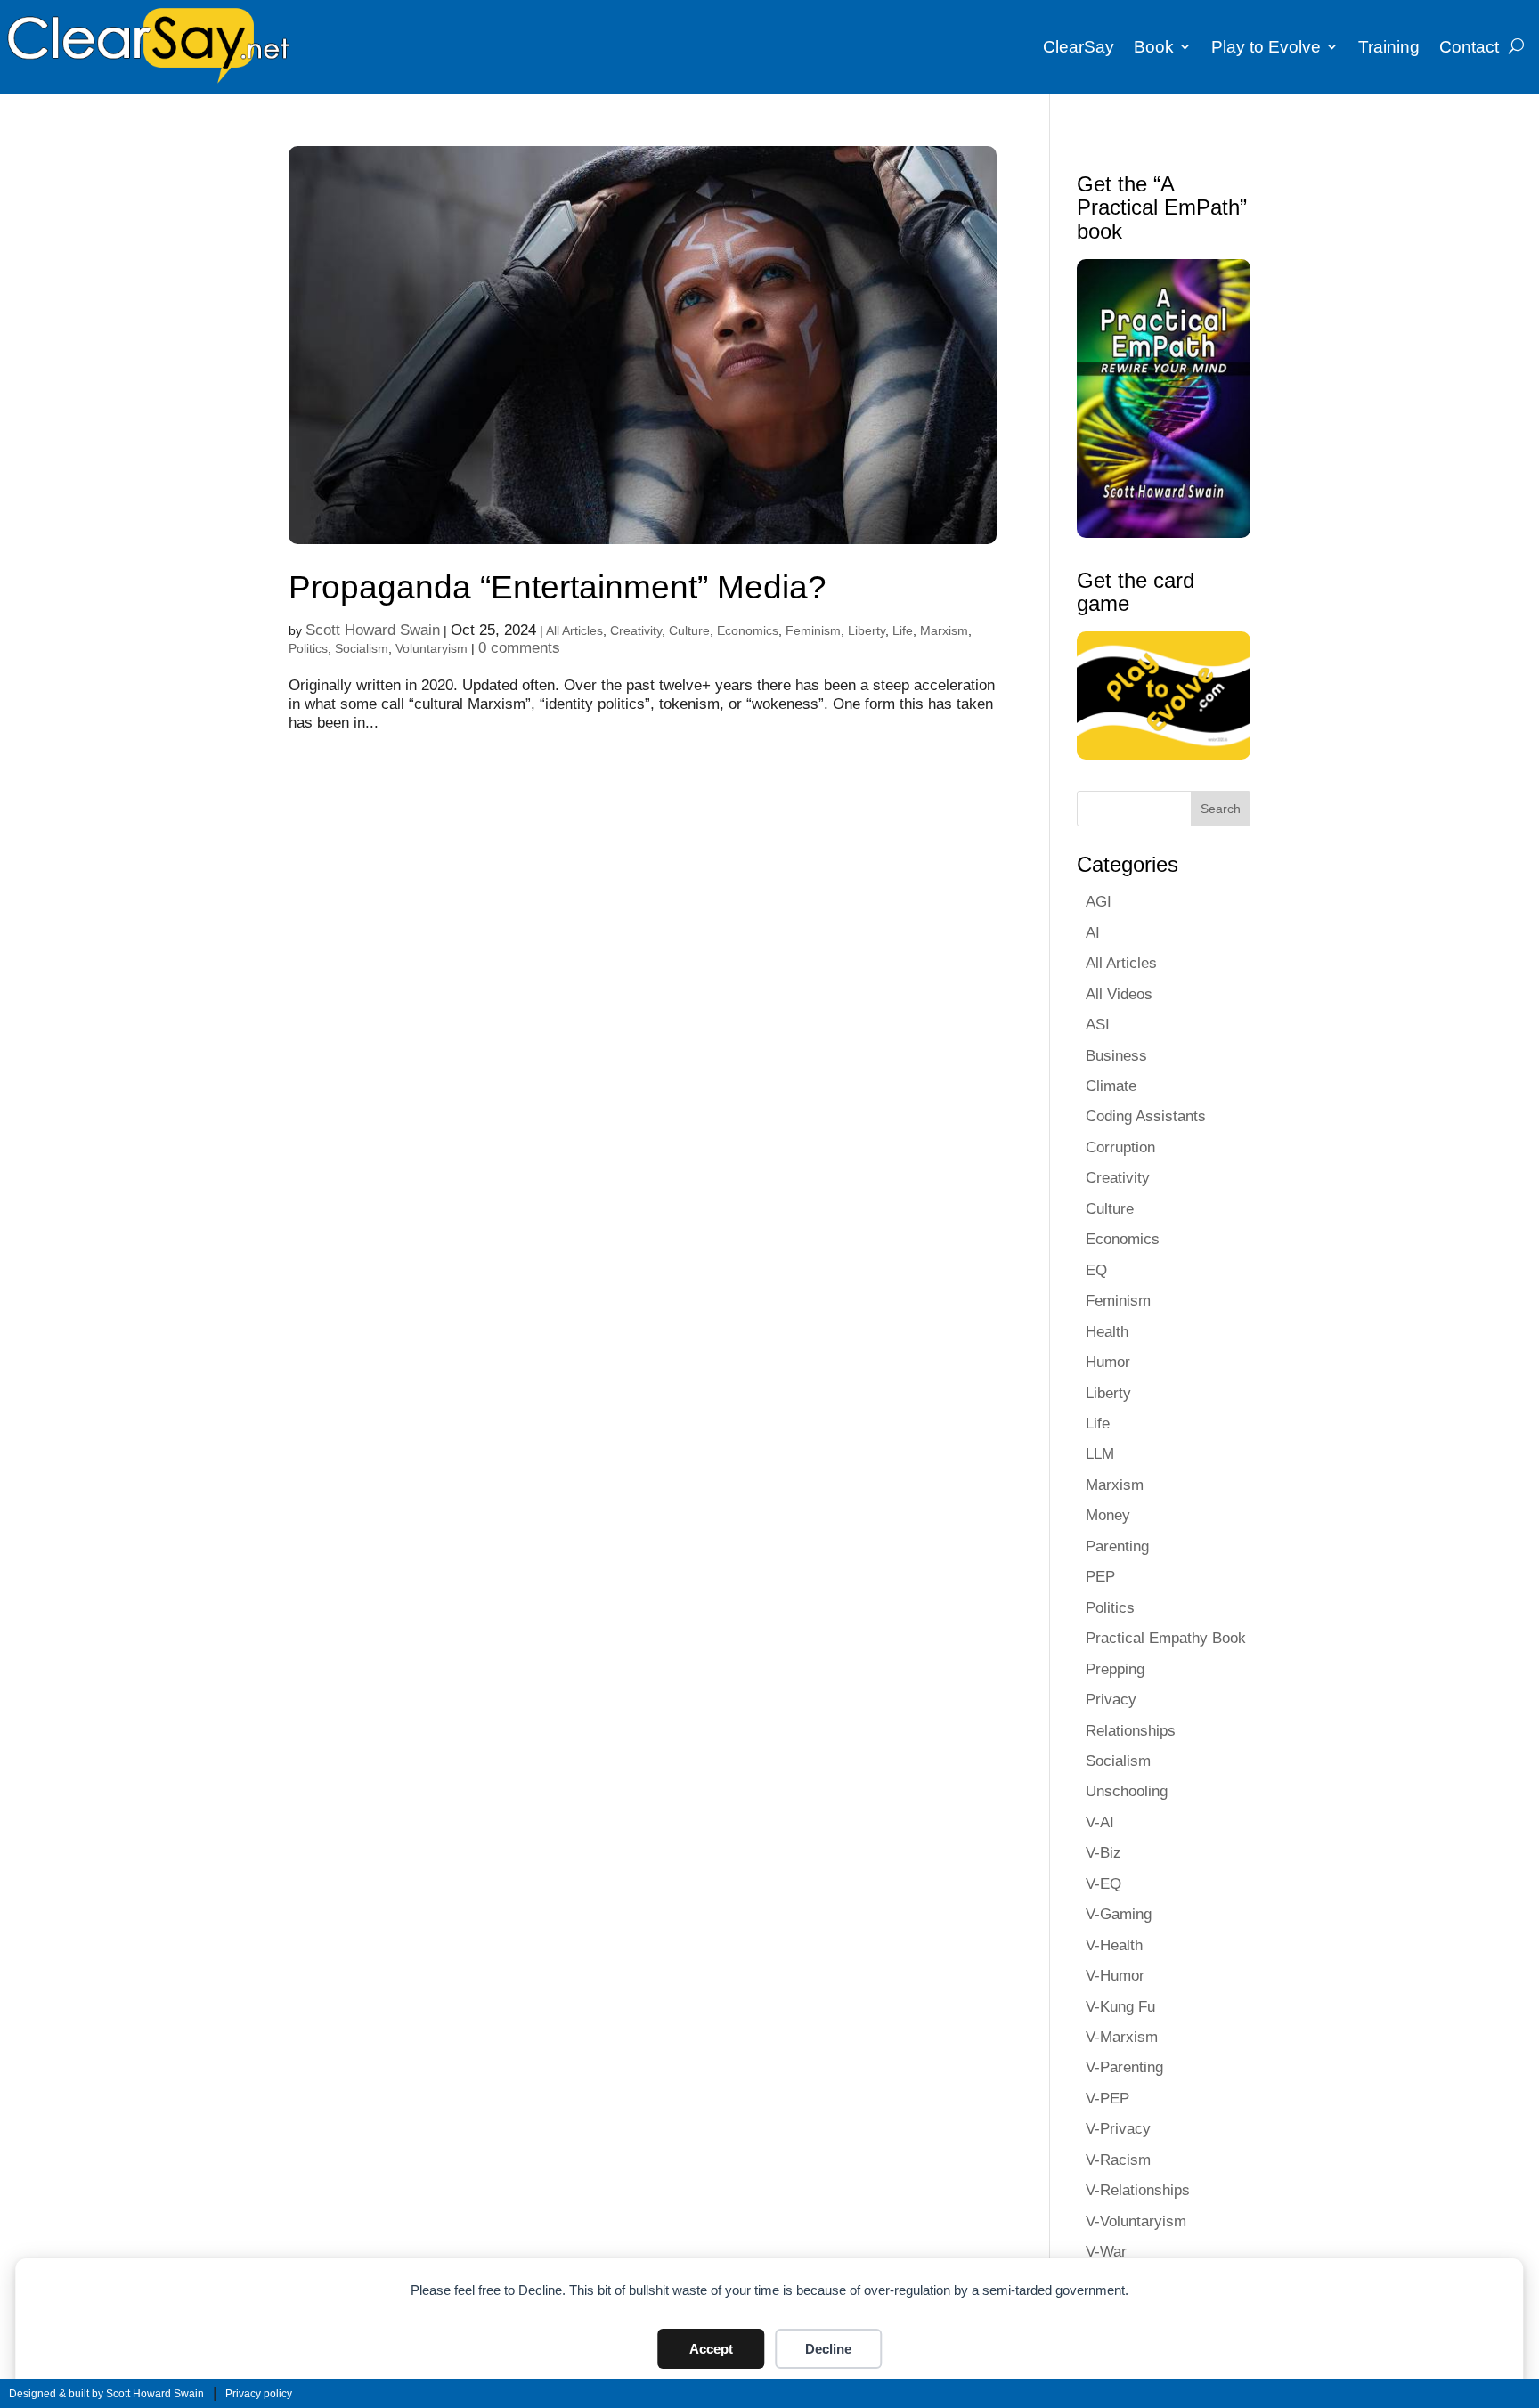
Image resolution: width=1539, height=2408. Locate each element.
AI (1093, 932)
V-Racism (1118, 2160)
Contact (1469, 47)
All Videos (1119, 994)
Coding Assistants (1146, 1116)
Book (1154, 47)
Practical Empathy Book (1166, 1638)
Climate (1111, 1086)
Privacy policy (259, 2394)
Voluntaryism (432, 648)
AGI (1099, 901)
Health (1107, 1331)
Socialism (362, 648)
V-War (1106, 2251)
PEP (1100, 1576)
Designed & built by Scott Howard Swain (106, 2394)
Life (903, 630)
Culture (689, 630)
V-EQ (1103, 1883)
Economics (748, 630)
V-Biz (1103, 1852)
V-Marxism (1122, 2037)
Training (1389, 47)
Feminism (813, 630)
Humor (1108, 1362)
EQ (1096, 1270)
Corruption (1120, 1147)
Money (1108, 1515)
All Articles (574, 630)
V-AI (1100, 1822)
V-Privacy (1118, 2128)
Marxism (944, 630)
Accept (711, 2349)
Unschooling (1127, 1791)
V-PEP (1107, 2098)
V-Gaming (1119, 1914)
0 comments (519, 647)
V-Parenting (1124, 2067)
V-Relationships (1138, 2190)
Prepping (1115, 1669)
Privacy (1111, 1699)
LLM (1100, 1453)
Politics (308, 648)
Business (1116, 1055)
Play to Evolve (1266, 47)
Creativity (636, 630)
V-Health (1114, 1945)
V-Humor (1115, 1975)
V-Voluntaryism (1136, 2221)
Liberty (867, 630)
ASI (1098, 1024)
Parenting (1117, 1546)
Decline (828, 2349)
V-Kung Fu (1120, 2006)
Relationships (1131, 1730)
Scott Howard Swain (373, 630)
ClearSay (1079, 47)
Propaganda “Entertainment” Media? (558, 587)
